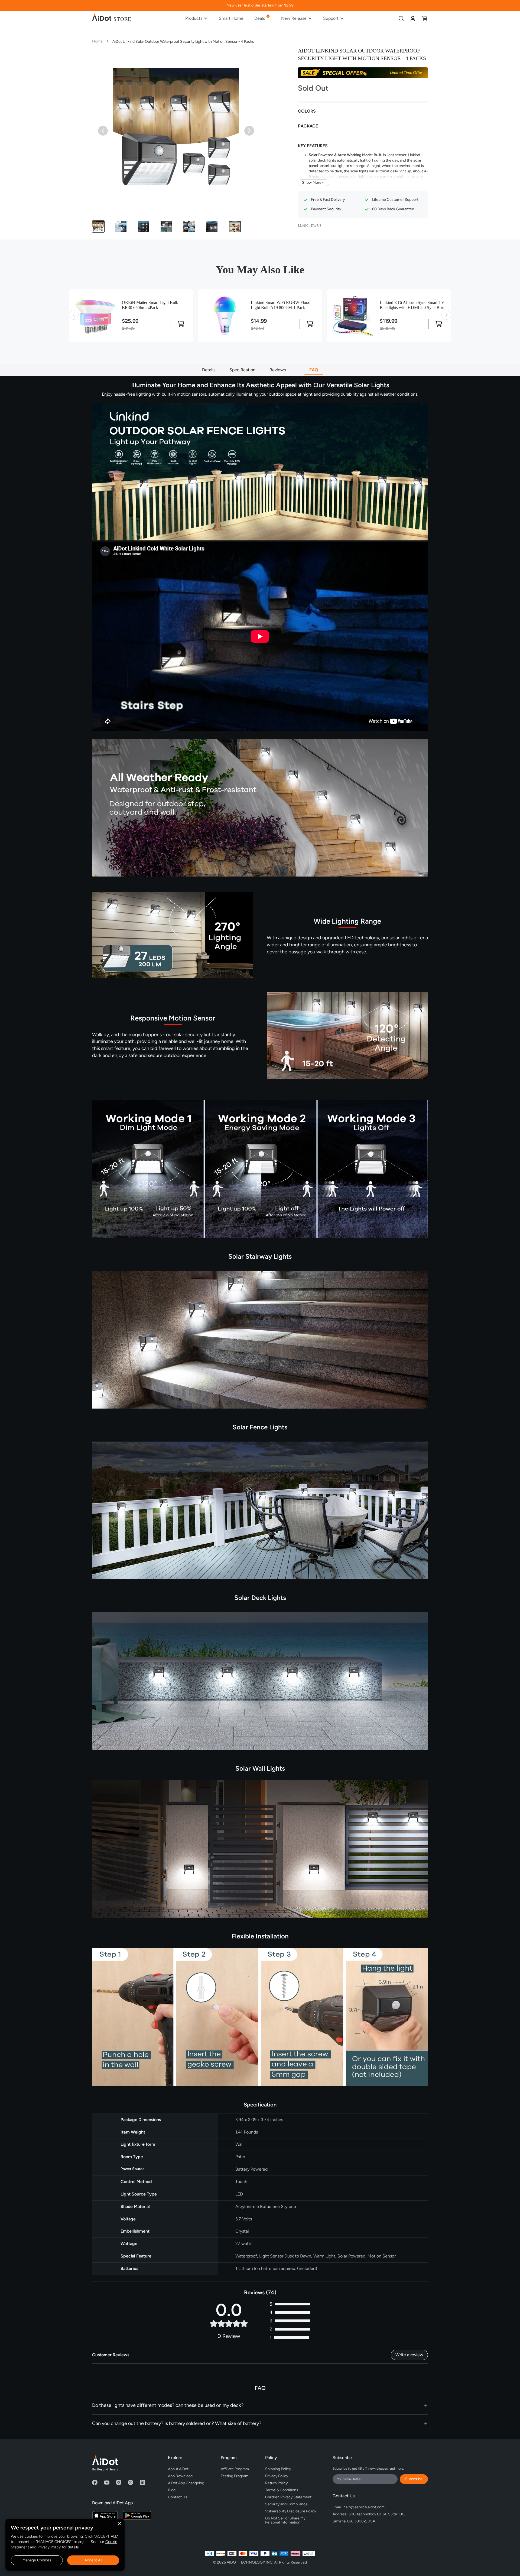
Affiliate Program (235, 2469)
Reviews (282, 370)
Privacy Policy (49, 2547)
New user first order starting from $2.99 (260, 5)
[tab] (260, 2406)
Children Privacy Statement (288, 2497)
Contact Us (178, 2497)
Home (97, 41)
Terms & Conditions (282, 2490)
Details (209, 370)
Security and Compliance (286, 2504)
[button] (98, 227)
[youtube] (107, 2482)
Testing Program (235, 2476)
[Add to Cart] (179, 324)
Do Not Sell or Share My (286, 2519)
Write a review (409, 2355)
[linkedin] (142, 2482)
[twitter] (131, 2482)
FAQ (314, 370)
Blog (172, 2490)
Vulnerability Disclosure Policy (291, 2511)
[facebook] (95, 2482)
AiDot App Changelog (186, 2483)
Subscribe (414, 2479)
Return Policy (276, 2483)
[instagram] (119, 2482)
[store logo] (112, 18)
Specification (242, 370)
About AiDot (178, 2469)
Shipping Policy (278, 2469)
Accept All (93, 2560)
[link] (413, 18)
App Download (180, 2476)
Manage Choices (37, 2560)
